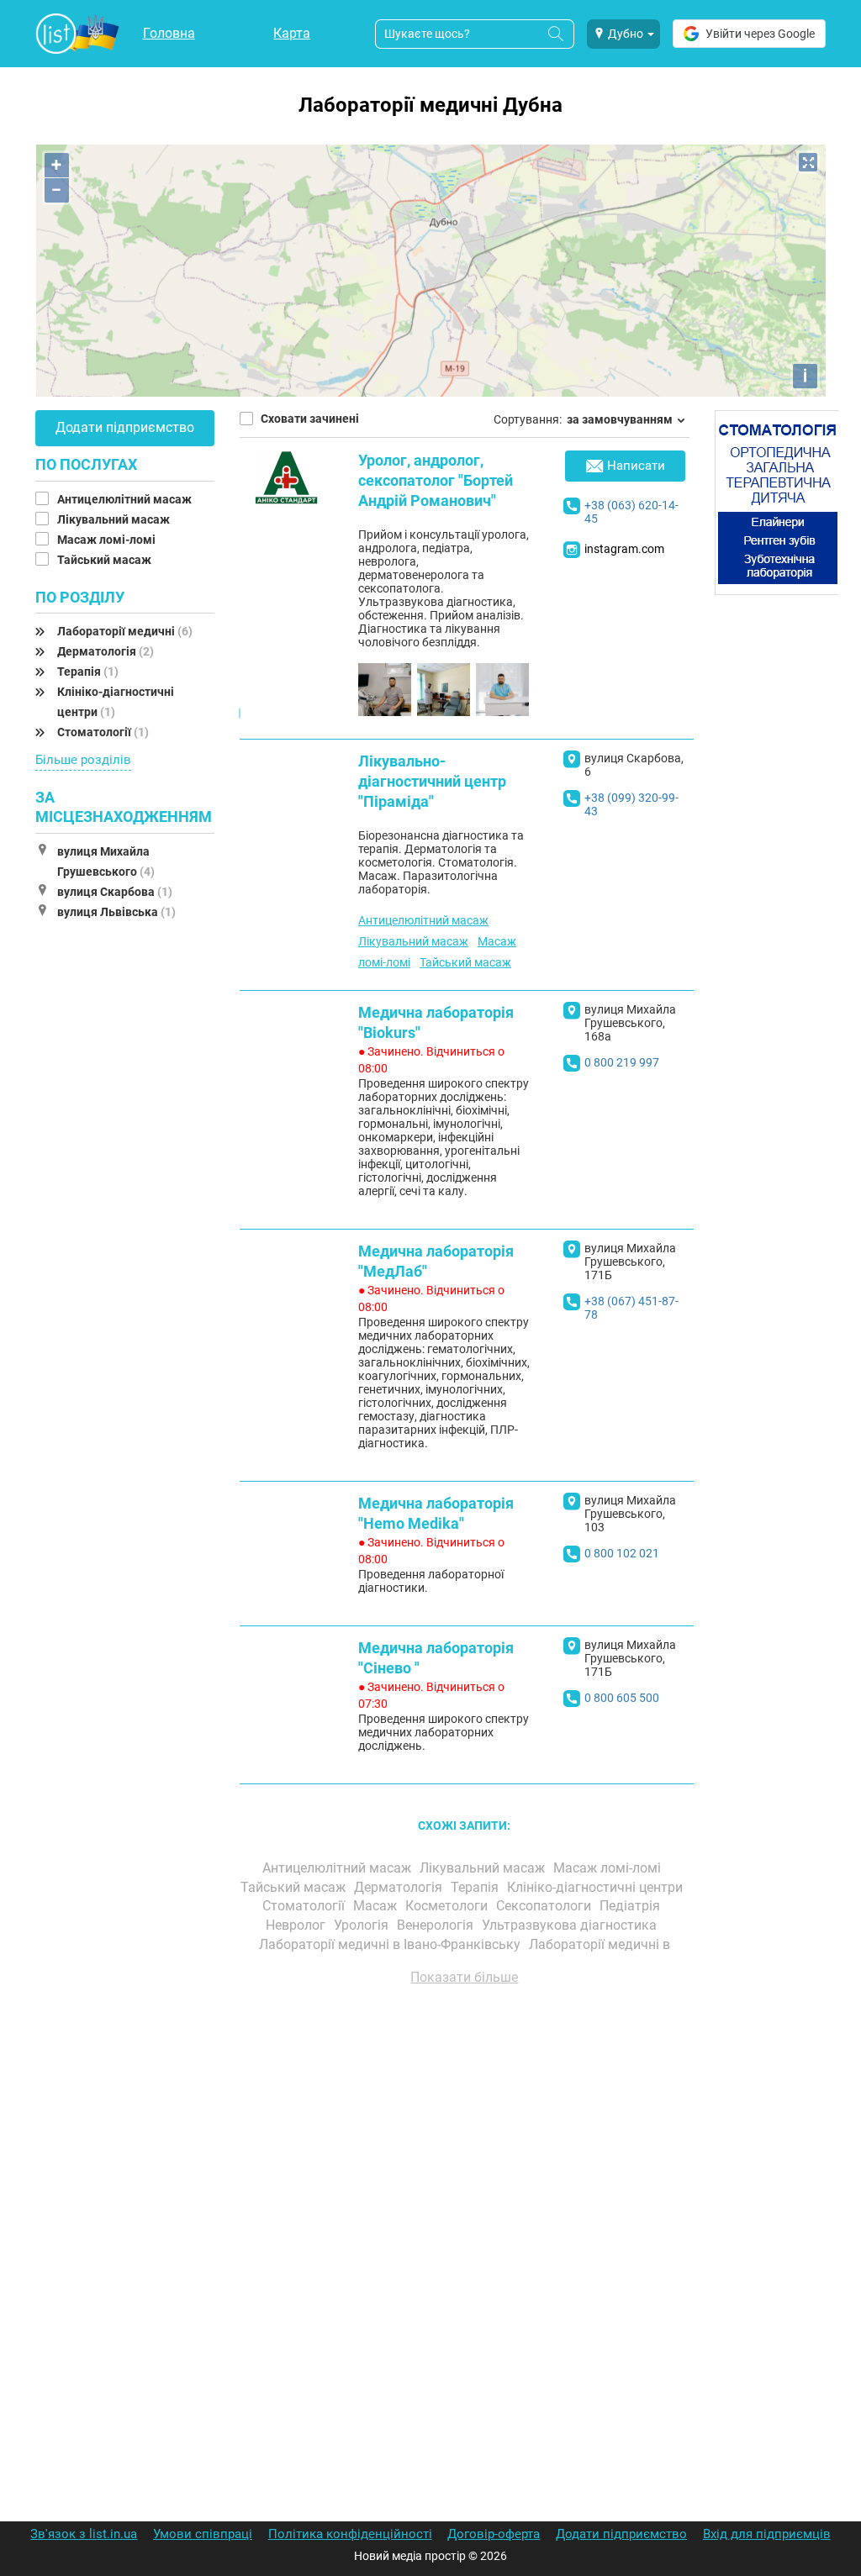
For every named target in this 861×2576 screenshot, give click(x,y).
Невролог (297, 1925)
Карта (292, 33)
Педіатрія (631, 1906)
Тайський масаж (106, 560)
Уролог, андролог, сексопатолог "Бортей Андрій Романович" (436, 480)
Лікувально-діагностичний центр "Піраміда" (432, 781)
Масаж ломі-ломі (108, 540)
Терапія (88, 672)
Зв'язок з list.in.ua (84, 2534)
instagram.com (624, 549)
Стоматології (103, 732)
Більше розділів (83, 760)
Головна (169, 33)
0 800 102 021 (622, 1553)
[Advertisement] (465, 2189)
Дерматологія (106, 651)
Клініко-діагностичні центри (597, 1887)
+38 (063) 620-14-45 (631, 512)
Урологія (363, 1925)
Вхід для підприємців (767, 2534)
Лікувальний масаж (115, 519)
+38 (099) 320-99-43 (631, 804)
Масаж (377, 1906)
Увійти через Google (760, 34)
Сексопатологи (545, 1906)
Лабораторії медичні (125, 631)
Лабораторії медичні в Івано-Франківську (391, 1944)
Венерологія (437, 1925)
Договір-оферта (494, 2534)
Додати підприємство (125, 427)
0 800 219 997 (622, 1062)
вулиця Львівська (116, 912)
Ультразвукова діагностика (571, 1925)
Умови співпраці (203, 2534)
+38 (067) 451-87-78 (631, 1308)
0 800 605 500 (622, 1698)
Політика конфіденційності (350, 2534)
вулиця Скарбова (115, 892)
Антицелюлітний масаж (126, 499)
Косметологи (448, 1906)
